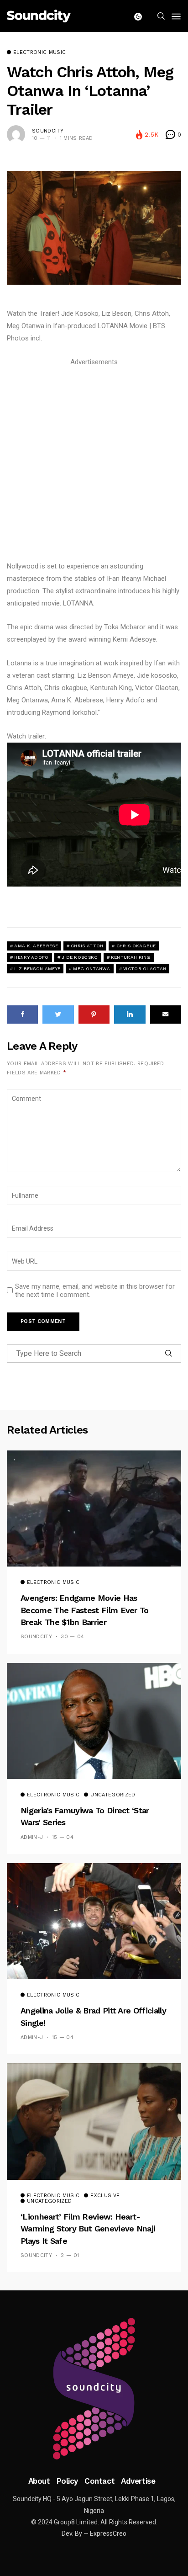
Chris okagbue (136, 946)
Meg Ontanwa (91, 969)
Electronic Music (39, 53)
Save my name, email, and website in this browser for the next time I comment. (95, 1291)
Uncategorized (113, 1795)
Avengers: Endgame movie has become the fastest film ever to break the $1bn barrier (85, 1610)
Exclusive (105, 2196)
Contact (99, 2481)
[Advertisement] (94, 462)
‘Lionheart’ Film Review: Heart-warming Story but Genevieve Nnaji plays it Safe (88, 2229)
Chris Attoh (87, 946)
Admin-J (32, 1837)
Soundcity (48, 131)
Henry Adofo (31, 957)
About (39, 2481)
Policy (67, 2481)
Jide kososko (80, 957)
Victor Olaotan (145, 969)
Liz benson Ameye (37, 969)
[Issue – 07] (94, 2389)
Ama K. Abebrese (36, 946)
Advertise (138, 2481)
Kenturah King (131, 957)
